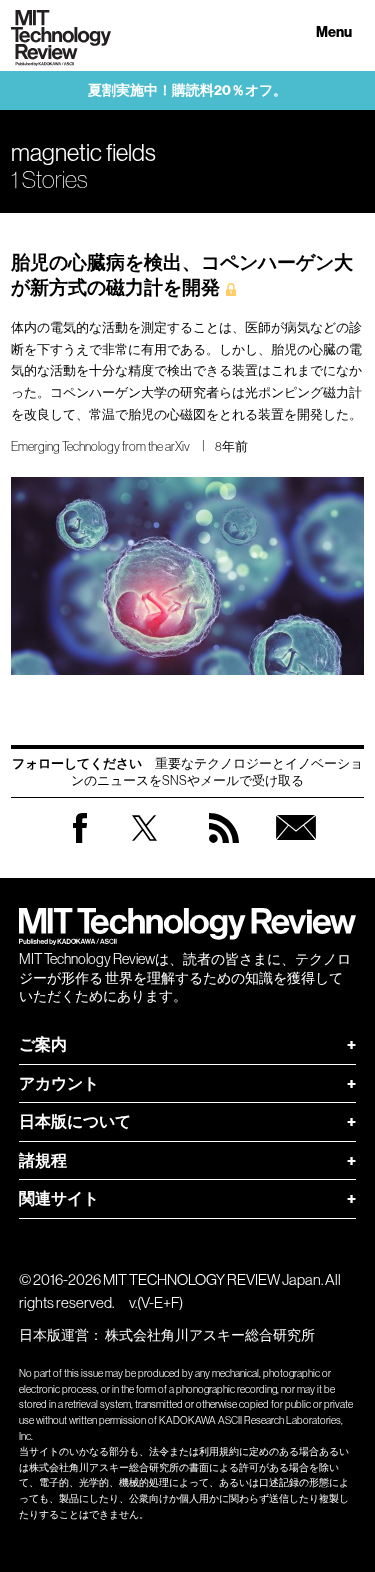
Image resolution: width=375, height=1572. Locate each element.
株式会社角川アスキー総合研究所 (210, 1335)
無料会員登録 (296, 847)
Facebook (80, 842)
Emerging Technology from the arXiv (100, 446)
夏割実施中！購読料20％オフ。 (187, 90)
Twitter (144, 847)
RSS (224, 847)
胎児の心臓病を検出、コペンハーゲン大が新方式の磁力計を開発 (182, 275)
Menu (334, 32)
